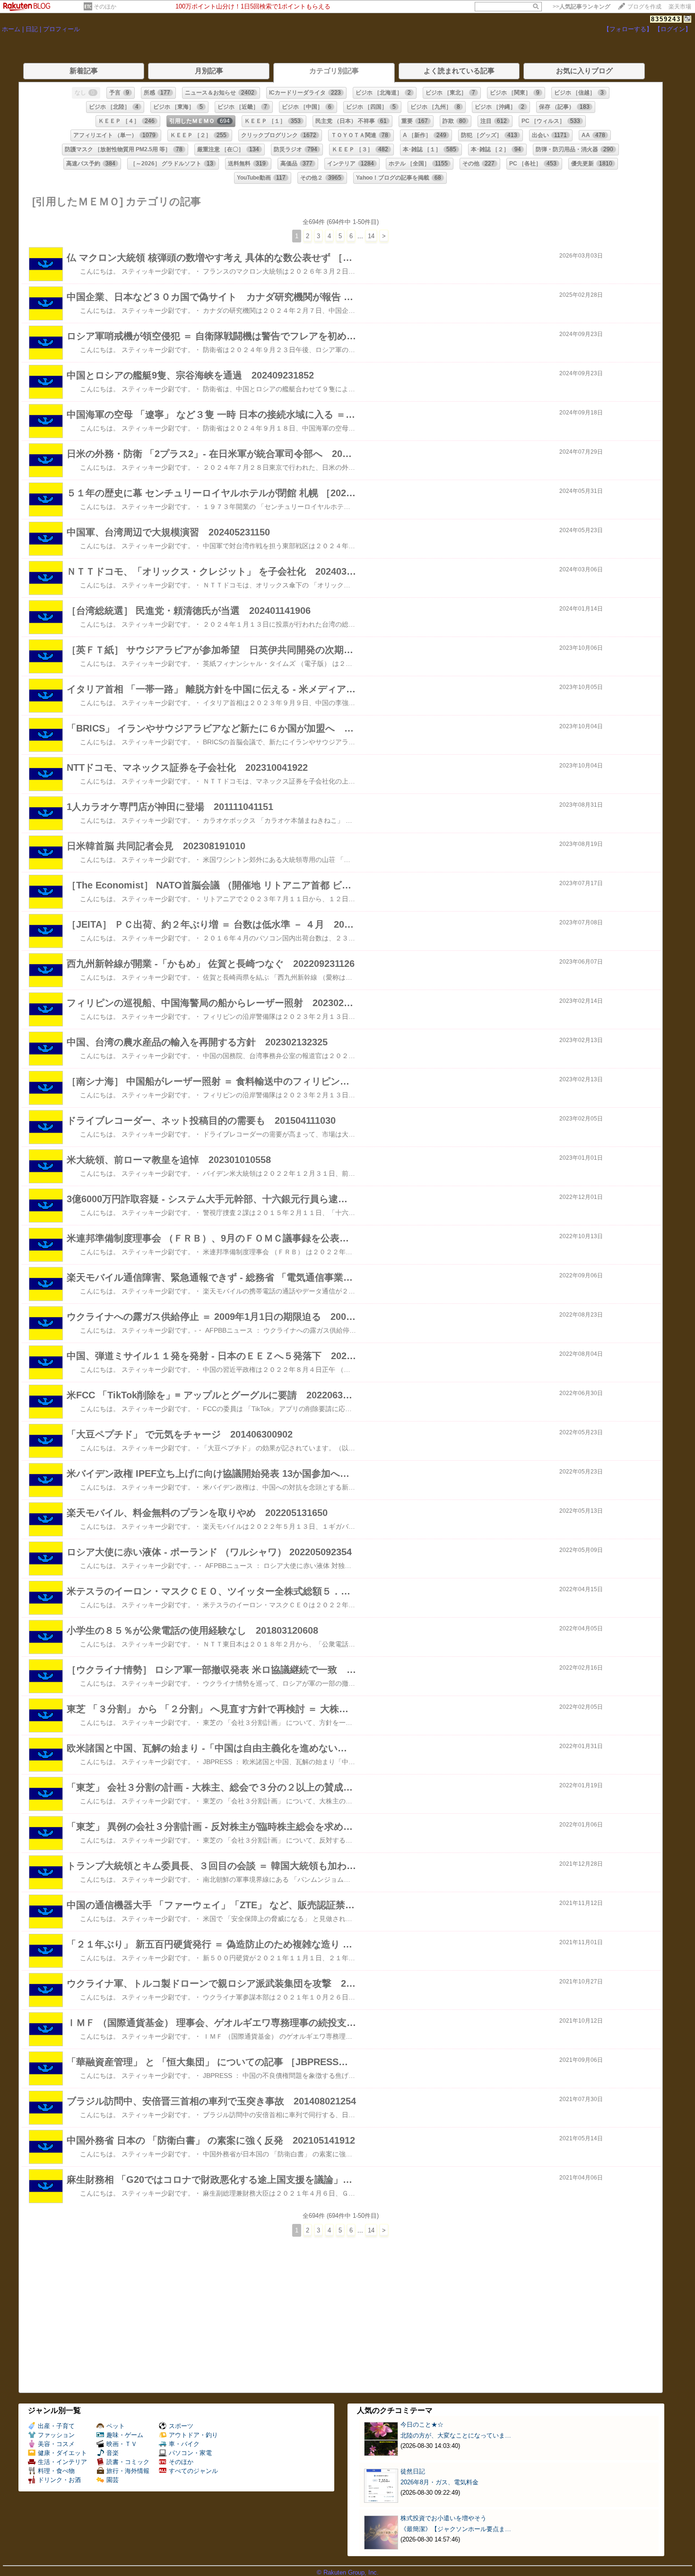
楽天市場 (680, 7)
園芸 (113, 2480)
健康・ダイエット (62, 2453)
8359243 (666, 19)
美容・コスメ (56, 2444)
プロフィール (61, 29)
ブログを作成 (644, 7)
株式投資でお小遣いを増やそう (443, 2518)
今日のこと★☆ (422, 2425)
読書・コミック (128, 2462)
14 (371, 236)
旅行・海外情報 (128, 2471)
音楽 (113, 2453)
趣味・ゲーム (125, 2435)
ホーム (11, 29)
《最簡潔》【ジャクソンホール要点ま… (456, 2529)
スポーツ (181, 2426)
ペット (116, 2426)
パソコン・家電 (190, 2453)
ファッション (56, 2435)
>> (582, 7)
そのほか (105, 7)
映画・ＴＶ (122, 2444)
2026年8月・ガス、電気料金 (439, 2482)
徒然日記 (413, 2471)
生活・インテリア (62, 2462)
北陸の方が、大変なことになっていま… (456, 2435)
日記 (32, 29)
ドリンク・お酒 (59, 2480)
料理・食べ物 (56, 2471)
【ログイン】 (673, 29)
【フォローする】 (628, 29)
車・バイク (184, 2444)
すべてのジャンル (193, 2471)
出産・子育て (56, 2426)
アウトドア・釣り (193, 2435)
